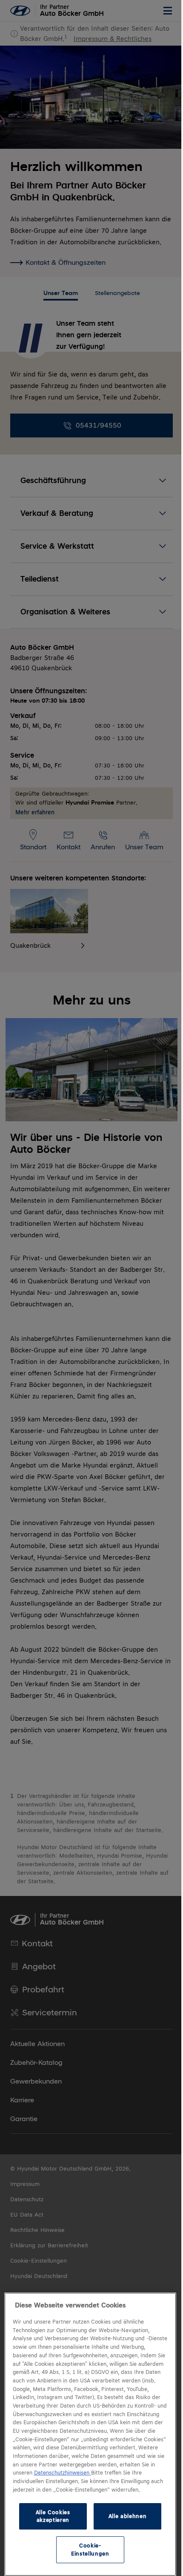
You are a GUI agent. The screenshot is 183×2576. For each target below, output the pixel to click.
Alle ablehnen (123, 2516)
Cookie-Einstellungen (87, 2549)
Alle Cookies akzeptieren (51, 2516)
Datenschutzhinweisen (99, 2465)
